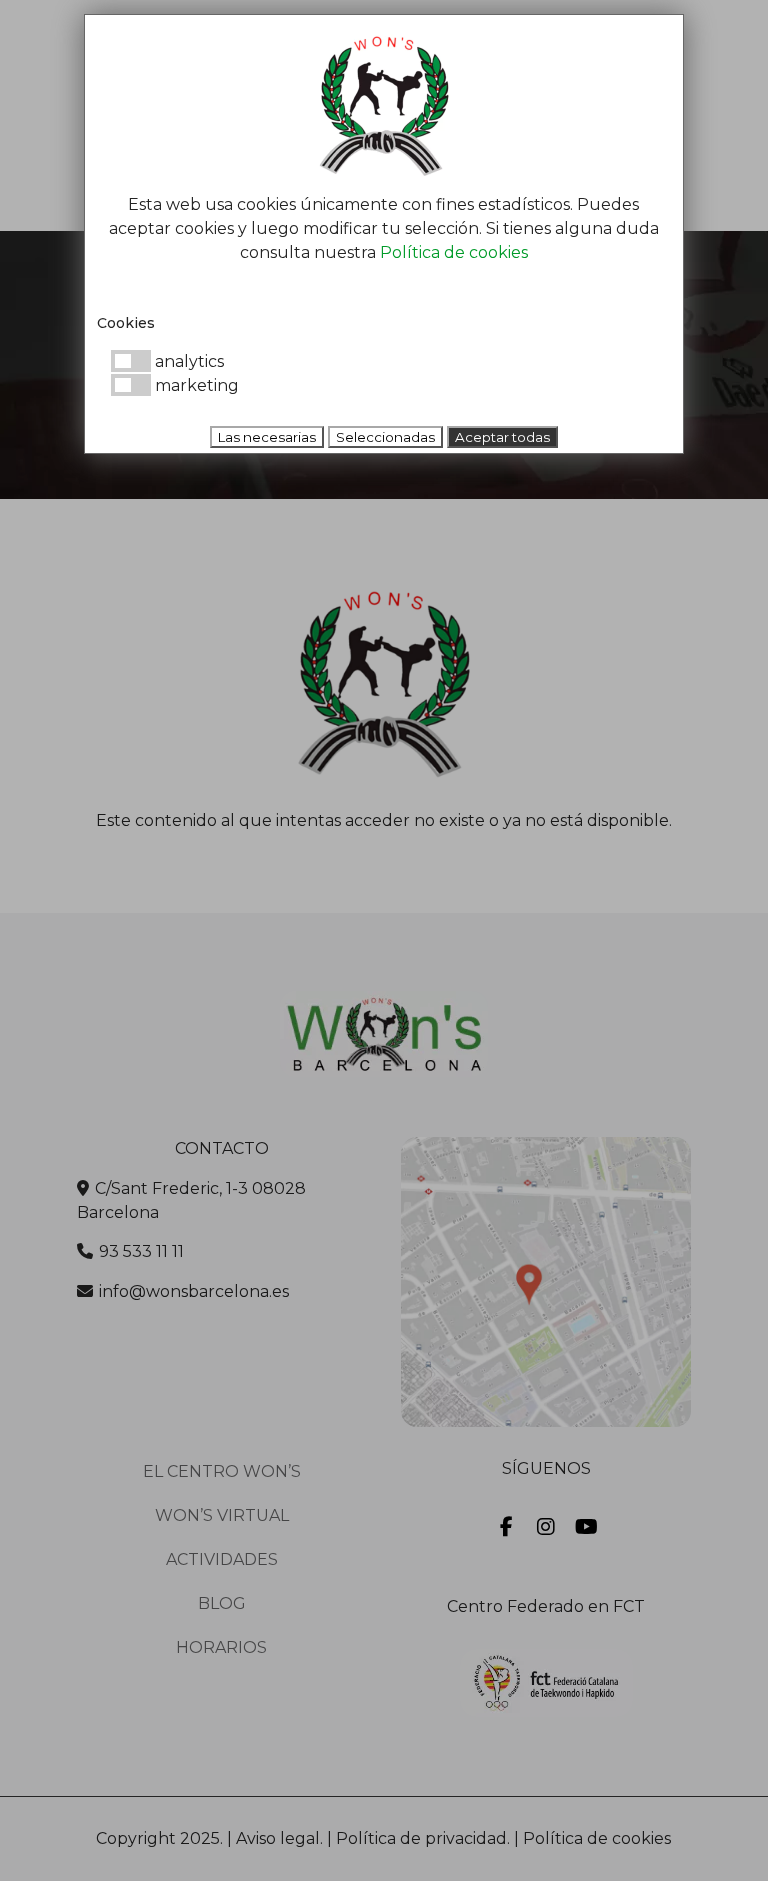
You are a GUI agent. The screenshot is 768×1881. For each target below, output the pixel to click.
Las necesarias (267, 437)
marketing (195, 385)
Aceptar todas (502, 437)
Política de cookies (454, 252)
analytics (187, 361)
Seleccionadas (385, 437)
